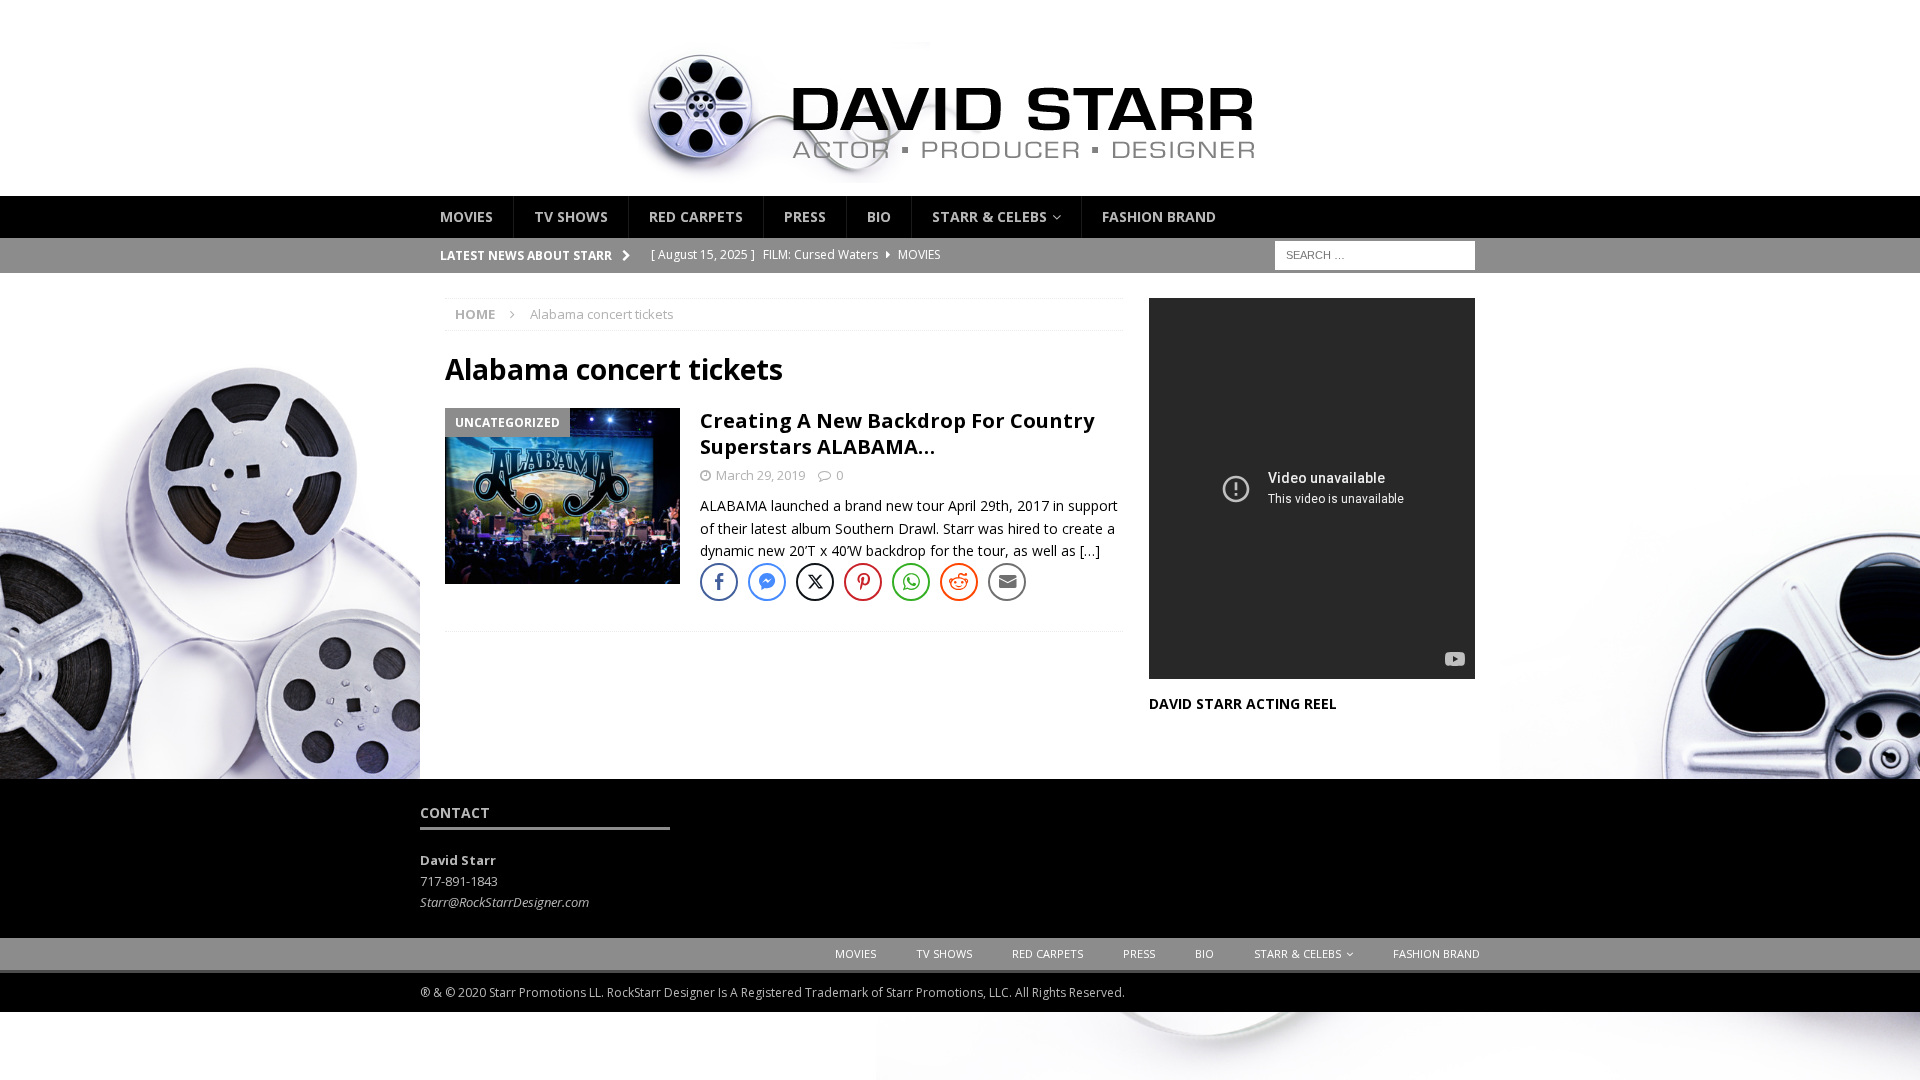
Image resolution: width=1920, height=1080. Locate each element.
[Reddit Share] (959, 582)
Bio (879, 216)
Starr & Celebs (989, 216)
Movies (466, 216)
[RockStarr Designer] (960, 184)
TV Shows (571, 216)
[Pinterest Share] (863, 582)
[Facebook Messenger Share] (767, 582)
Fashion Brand (1159, 216)
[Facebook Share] (719, 582)
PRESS (805, 216)
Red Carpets (696, 216)
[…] (1090, 550)
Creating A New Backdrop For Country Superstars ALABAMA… (897, 433)
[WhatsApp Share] (911, 582)
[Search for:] (1375, 254)
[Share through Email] (1007, 582)
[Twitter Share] (815, 582)
